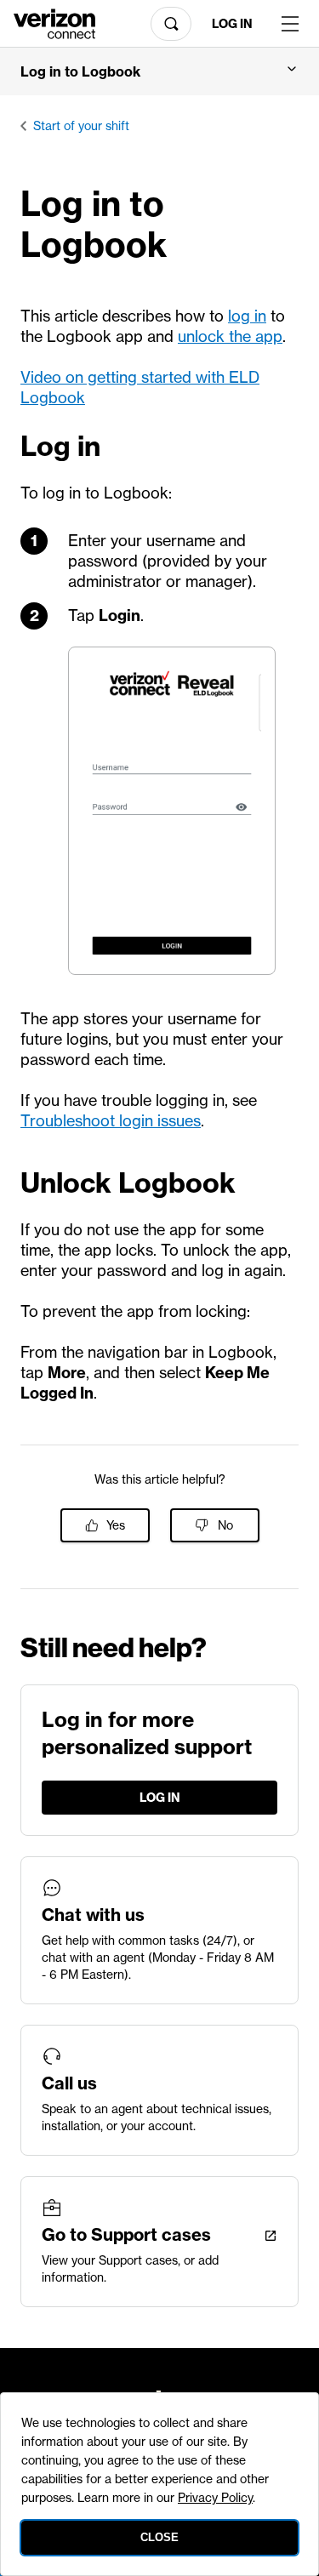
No (225, 1525)
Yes (116, 1525)
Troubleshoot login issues (111, 1121)
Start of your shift (81, 126)
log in (247, 316)
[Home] (54, 22)
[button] (159, 71)
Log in (232, 24)
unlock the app (230, 336)
